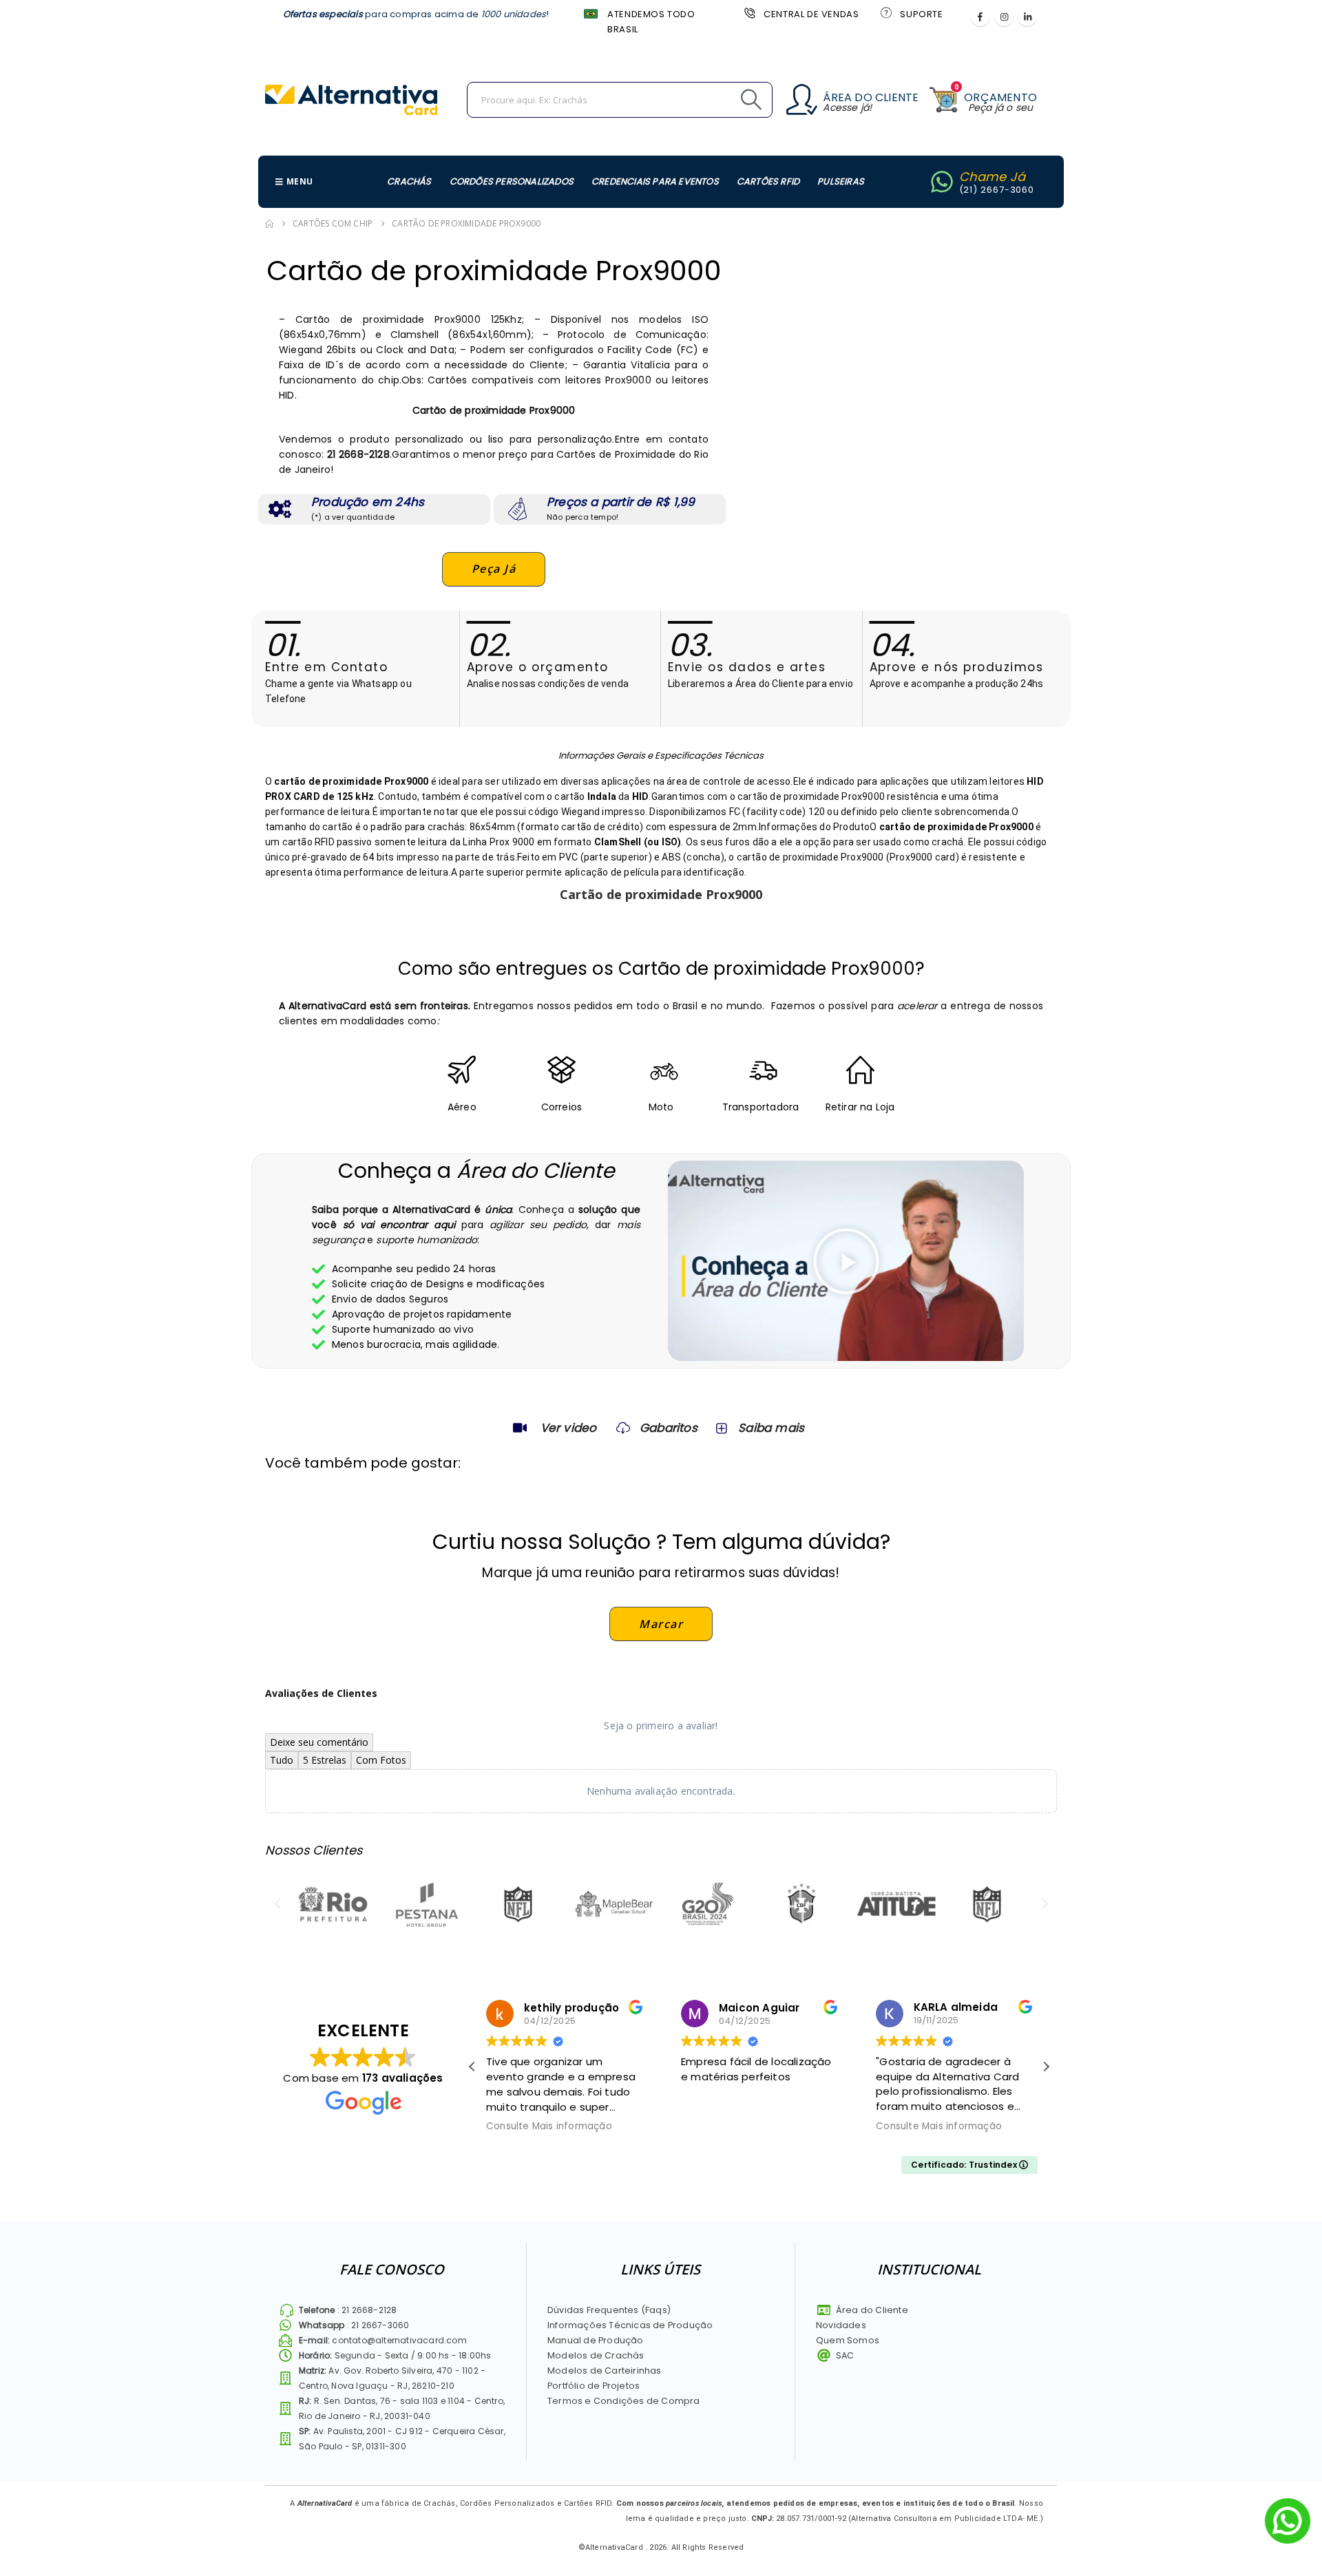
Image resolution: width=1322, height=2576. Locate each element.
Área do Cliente (871, 97)
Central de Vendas (811, 14)
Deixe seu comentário (319, 1742)
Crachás (409, 181)
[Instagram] (1004, 17)
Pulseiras (841, 181)
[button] (846, 1261)
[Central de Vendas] (748, 12)
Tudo (282, 1760)
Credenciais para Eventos (655, 181)
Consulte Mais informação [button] (549, 2126)
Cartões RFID (768, 181)
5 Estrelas (325, 1760)
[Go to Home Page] (269, 224)
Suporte (921, 14)
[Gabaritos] (623, 1428)
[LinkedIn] (1027, 17)
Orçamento (1000, 97)
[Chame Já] (942, 182)
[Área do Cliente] (802, 99)
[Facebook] (980, 17)
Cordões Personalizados (512, 181)
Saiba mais (771, 1428)
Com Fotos (381, 1760)
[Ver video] (520, 1428)
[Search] (720, 100)
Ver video (569, 1428)
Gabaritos (669, 1428)
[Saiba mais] (720, 1428)
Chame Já (993, 177)
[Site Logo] (351, 100)
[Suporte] (885, 12)
